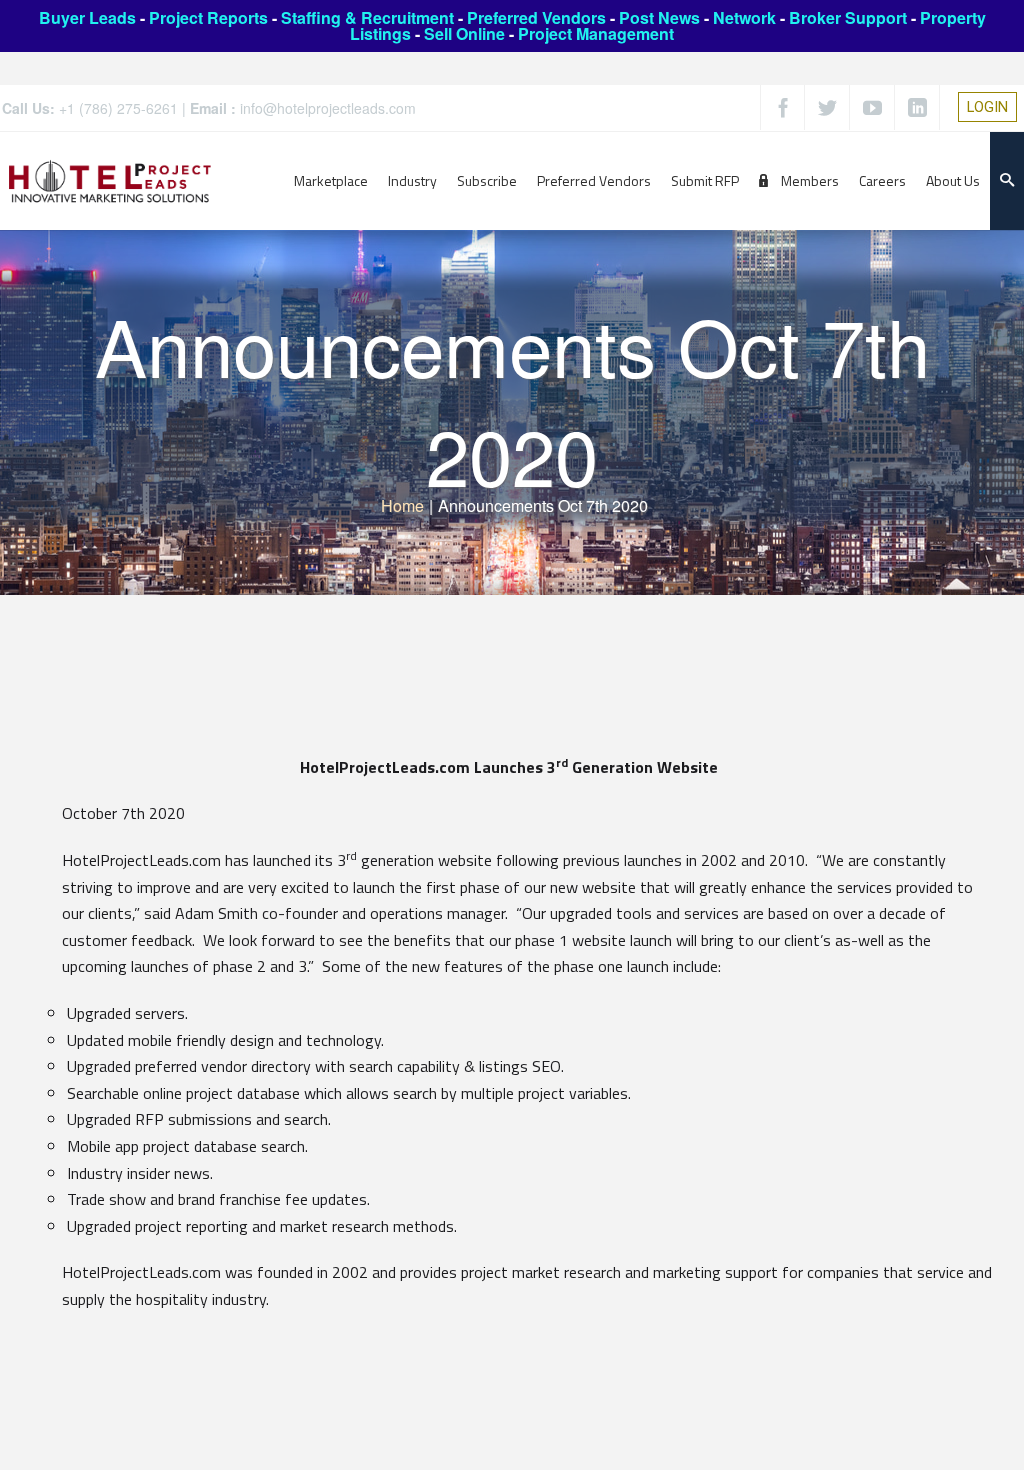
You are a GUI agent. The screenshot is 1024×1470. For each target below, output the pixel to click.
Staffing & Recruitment (367, 17)
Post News (659, 17)
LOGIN (987, 107)
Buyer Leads (87, 17)
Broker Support (848, 17)
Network (744, 17)
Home (402, 505)
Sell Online (464, 33)
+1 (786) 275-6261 (118, 108)
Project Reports (208, 17)
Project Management (596, 33)
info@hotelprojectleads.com (328, 108)
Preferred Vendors (536, 17)
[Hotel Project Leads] (110, 180)
